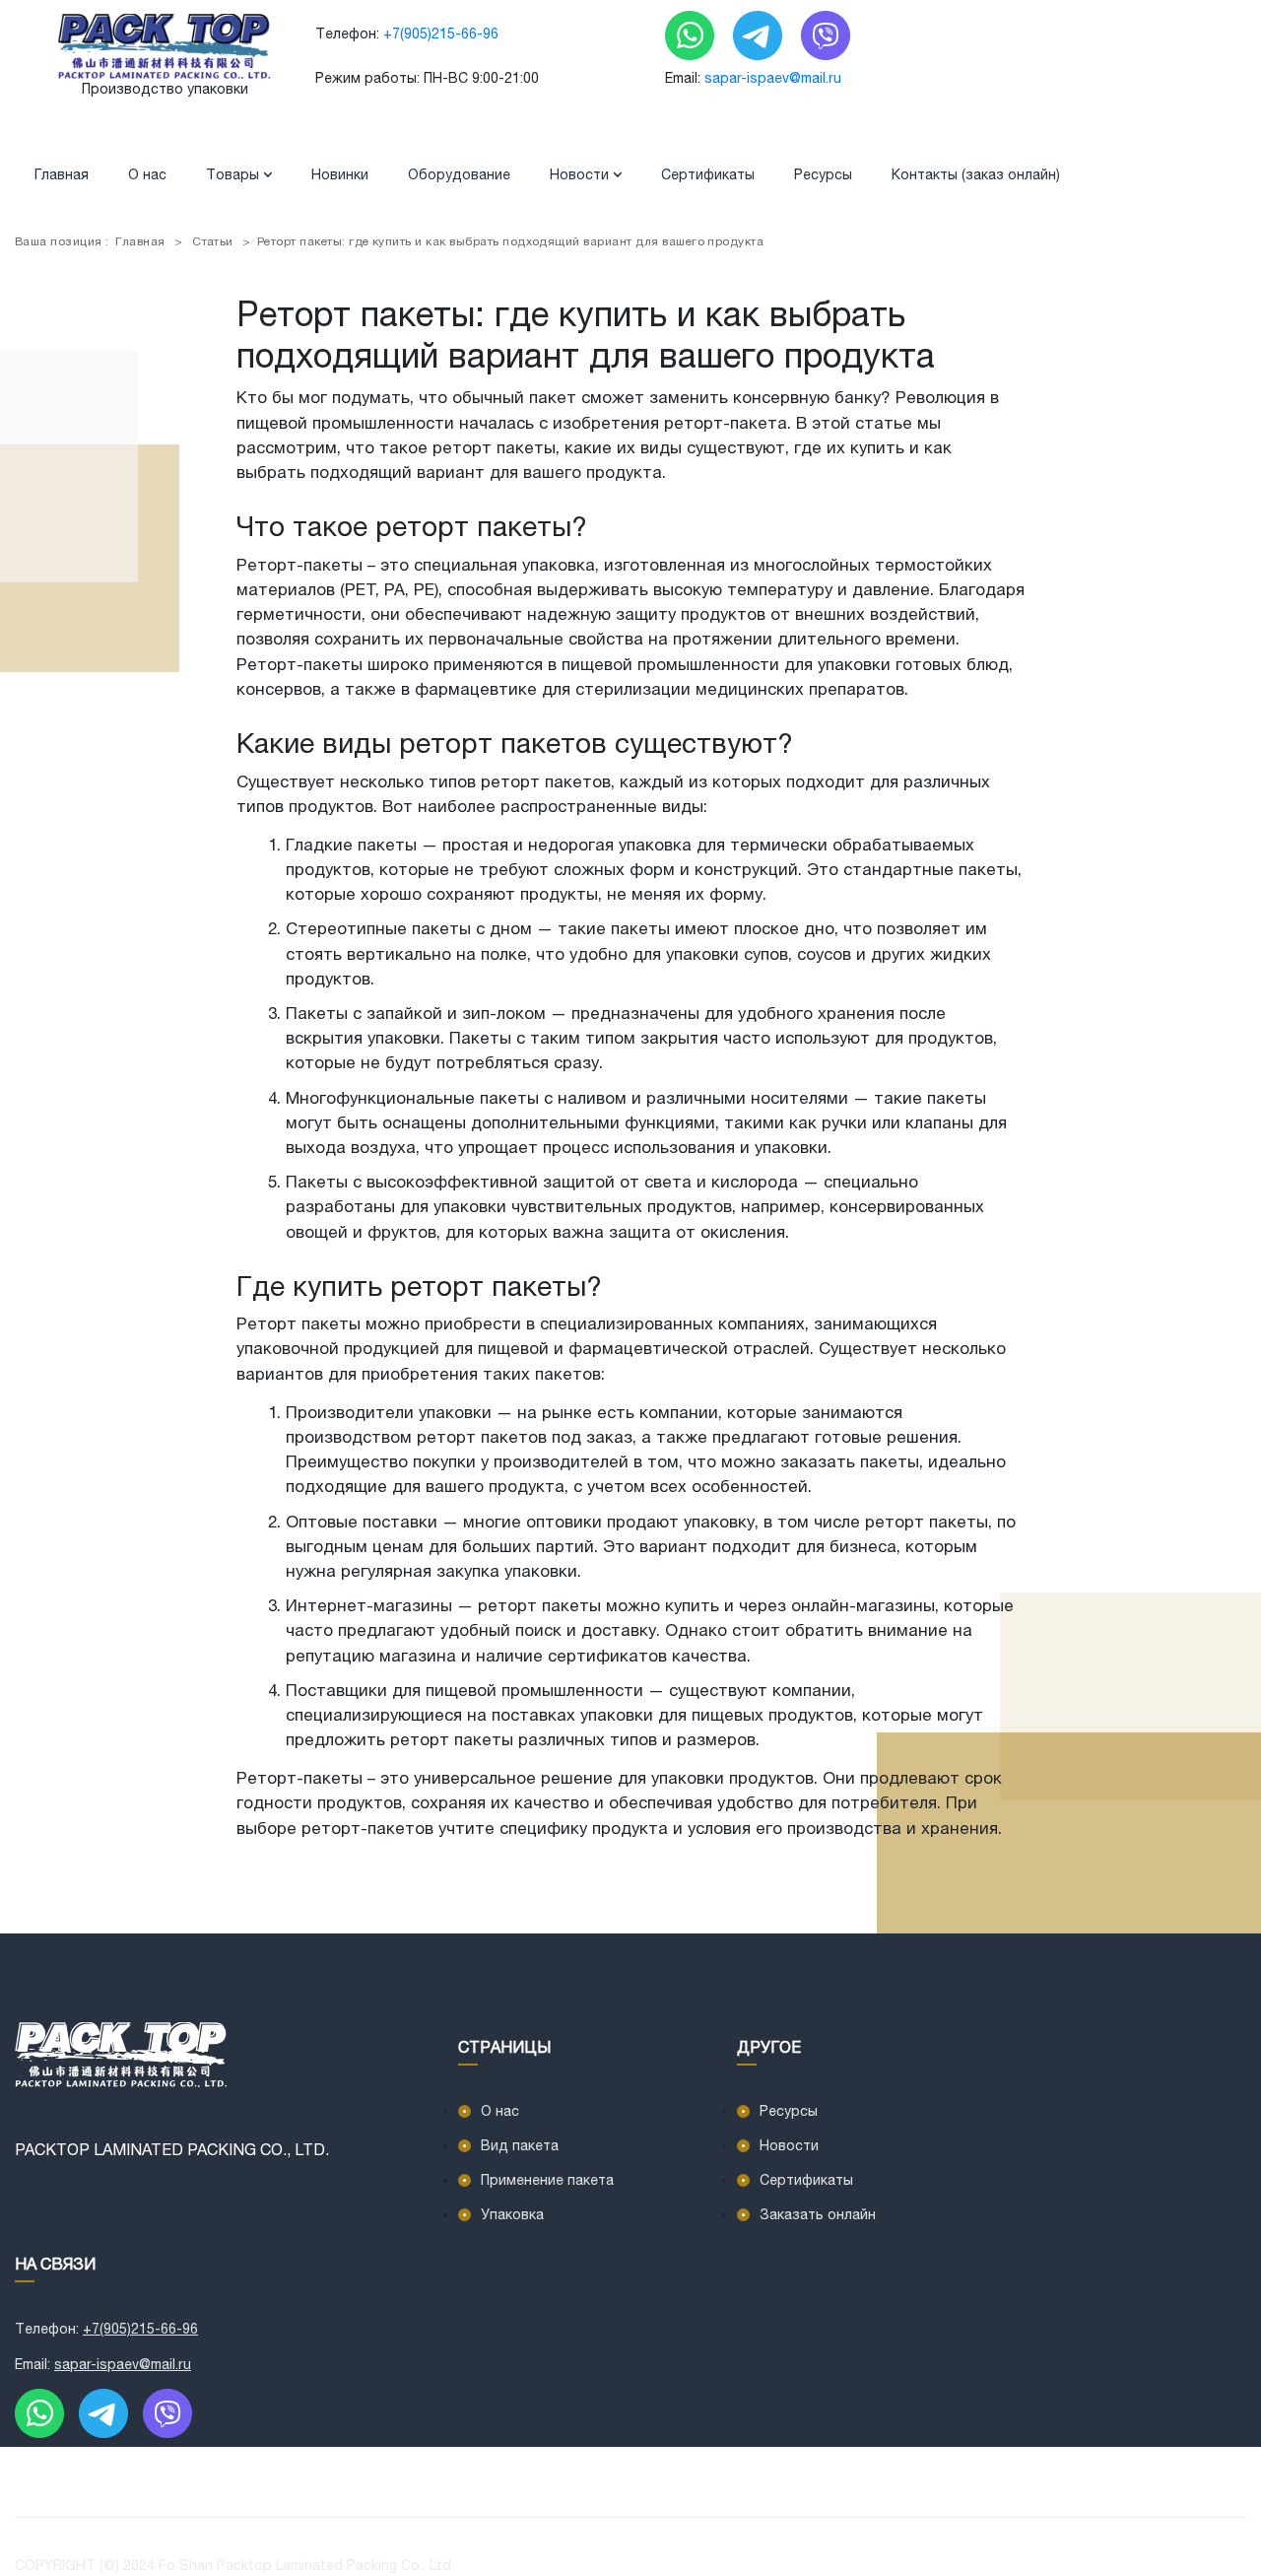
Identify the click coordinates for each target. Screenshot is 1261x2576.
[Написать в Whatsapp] (692, 34)
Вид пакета (520, 2145)
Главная (62, 174)
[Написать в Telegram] (760, 34)
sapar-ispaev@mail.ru (773, 78)
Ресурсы (823, 174)
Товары (234, 174)
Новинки (340, 174)
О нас (147, 174)
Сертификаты (708, 174)
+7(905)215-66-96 (441, 34)
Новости (581, 174)
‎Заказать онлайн (818, 2214)
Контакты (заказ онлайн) (976, 174)
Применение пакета (547, 2180)
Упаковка (512, 2214)
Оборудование (459, 174)
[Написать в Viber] (826, 34)
